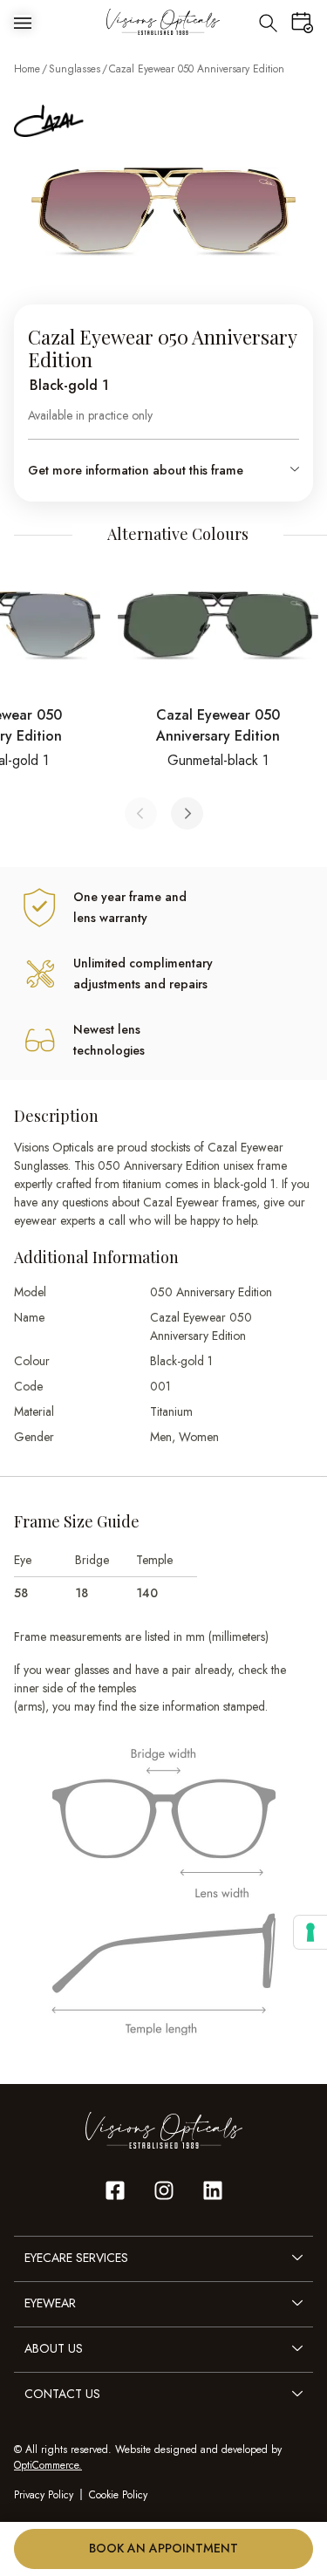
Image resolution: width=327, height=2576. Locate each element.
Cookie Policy (118, 2495)
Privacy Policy (44, 2495)
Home (27, 69)
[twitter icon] (213, 2190)
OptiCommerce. (48, 2465)
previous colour (141, 813)
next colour (187, 813)
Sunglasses (75, 69)
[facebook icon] (115, 2190)
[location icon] (268, 22)
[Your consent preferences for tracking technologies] (310, 1932)
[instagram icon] (164, 2190)
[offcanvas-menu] (23, 22)
